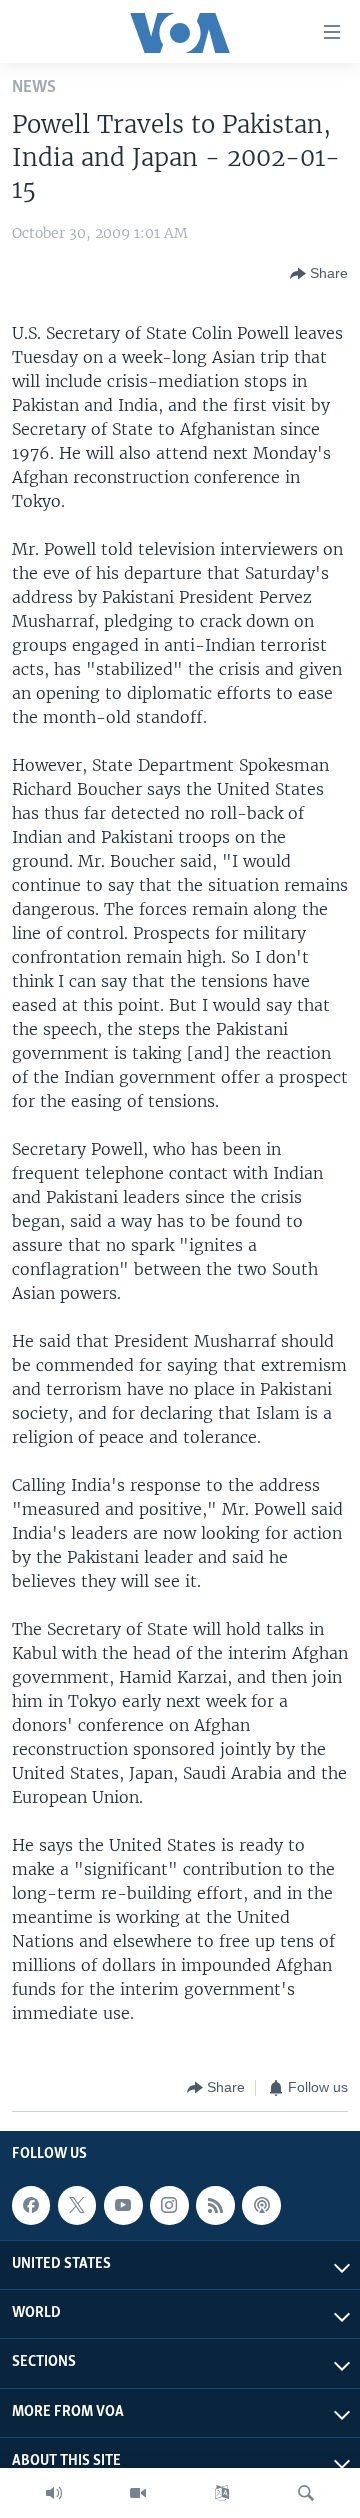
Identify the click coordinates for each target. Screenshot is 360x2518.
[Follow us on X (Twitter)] (77, 2205)
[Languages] (222, 2493)
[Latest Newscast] (54, 2493)
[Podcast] (261, 2205)
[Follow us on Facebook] (31, 2205)
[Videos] (138, 2493)
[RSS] (215, 2205)
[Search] (306, 2493)
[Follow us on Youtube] (123, 2205)
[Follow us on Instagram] (169, 2205)
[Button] (319, 274)
